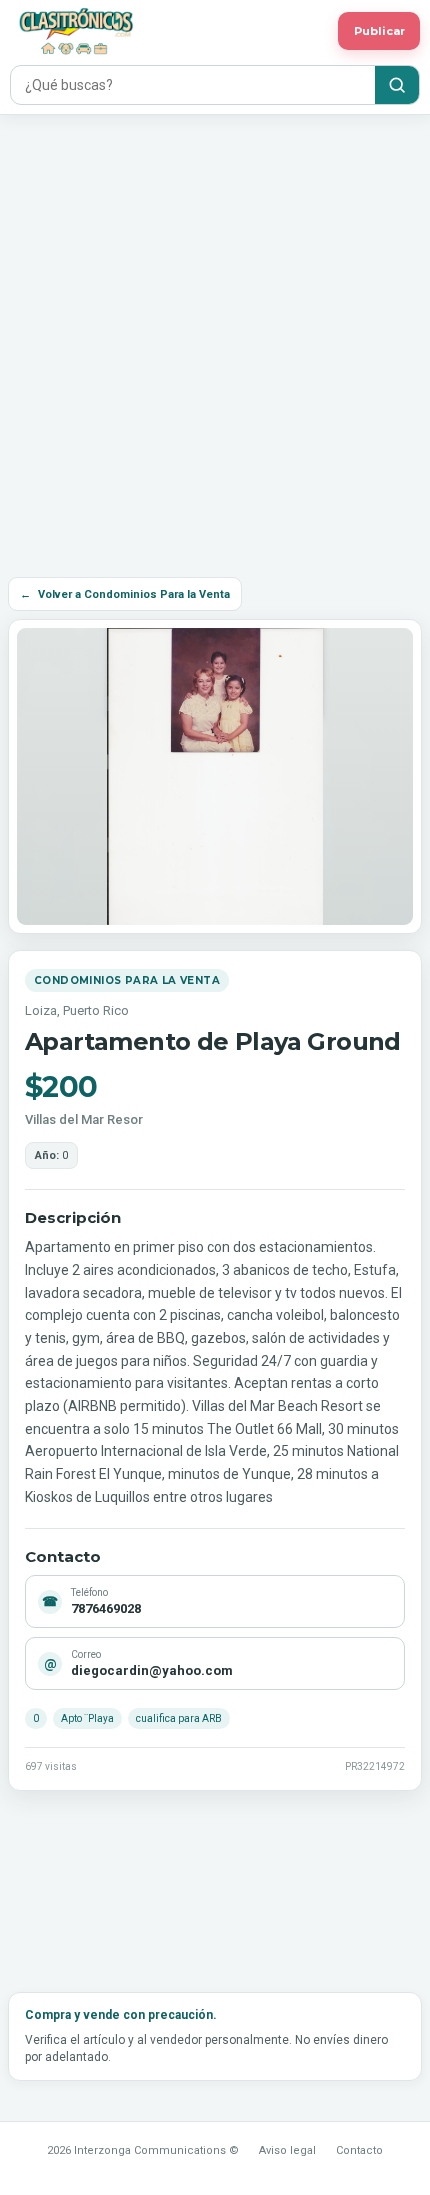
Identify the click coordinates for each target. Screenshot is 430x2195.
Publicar (379, 31)
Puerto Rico (96, 1010)
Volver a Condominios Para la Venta (125, 594)
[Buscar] (397, 85)
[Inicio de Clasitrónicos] (169, 31)
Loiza (41, 1010)
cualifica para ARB (179, 1718)
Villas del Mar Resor (84, 1119)
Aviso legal (287, 2150)
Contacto (359, 2150)
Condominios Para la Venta (127, 980)
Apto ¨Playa (87, 1718)
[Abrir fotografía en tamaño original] (215, 776)
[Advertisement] (215, 340)
